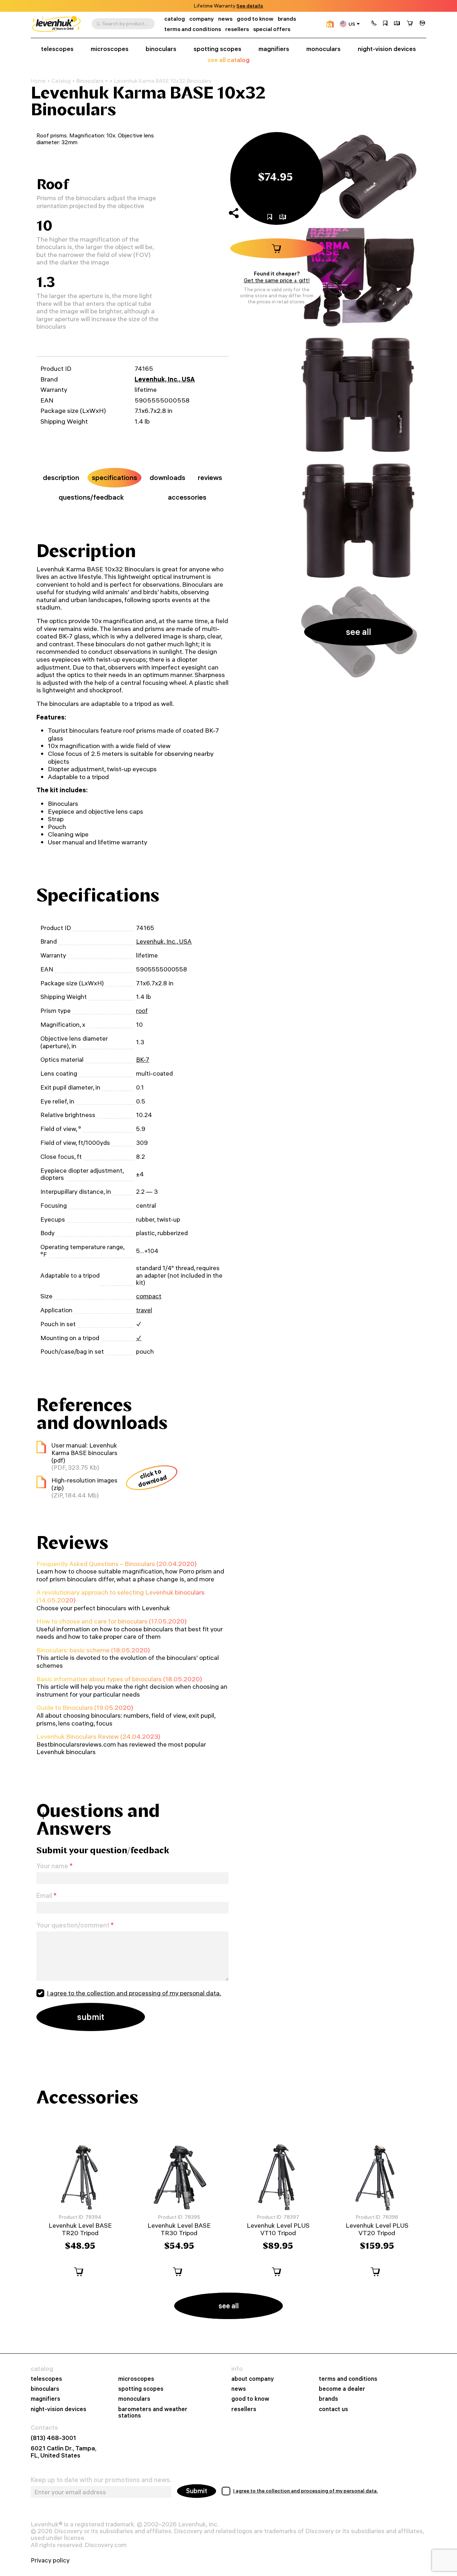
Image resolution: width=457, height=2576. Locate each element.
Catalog (61, 81)
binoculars (161, 49)
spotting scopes (217, 49)
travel (144, 1310)
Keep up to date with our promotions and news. (101, 2480)
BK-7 (143, 1059)
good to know (255, 19)
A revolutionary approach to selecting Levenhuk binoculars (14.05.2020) (120, 1596)
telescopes (57, 49)
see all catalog (228, 60)
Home (38, 81)
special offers (272, 29)
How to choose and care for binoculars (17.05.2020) (112, 1621)
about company (253, 2379)
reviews (210, 478)
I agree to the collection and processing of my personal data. (134, 1993)
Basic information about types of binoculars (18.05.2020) (119, 1679)
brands (287, 19)
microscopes (110, 49)
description (61, 478)
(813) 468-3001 (53, 2438)
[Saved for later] (385, 24)
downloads (167, 478)
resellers (237, 29)
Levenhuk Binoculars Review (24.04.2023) (98, 1736)
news (225, 19)
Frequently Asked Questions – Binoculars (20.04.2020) (117, 1564)
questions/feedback (91, 497)
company (202, 19)
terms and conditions (193, 29)
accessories (187, 497)
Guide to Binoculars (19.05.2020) (85, 1708)
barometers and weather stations (153, 2412)
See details (250, 6)
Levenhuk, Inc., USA (165, 379)
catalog (175, 19)
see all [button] (358, 632)
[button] (374, 24)
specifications (114, 478)
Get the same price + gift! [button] (277, 280)
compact (149, 1296)
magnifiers (274, 49)
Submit (197, 2491)
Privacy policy (50, 2560)
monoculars (323, 49)
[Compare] (397, 24)
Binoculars (90, 81)
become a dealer (342, 2389)
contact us (333, 2409)
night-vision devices (387, 49)
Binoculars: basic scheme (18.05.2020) (93, 1650)
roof (142, 1011)
